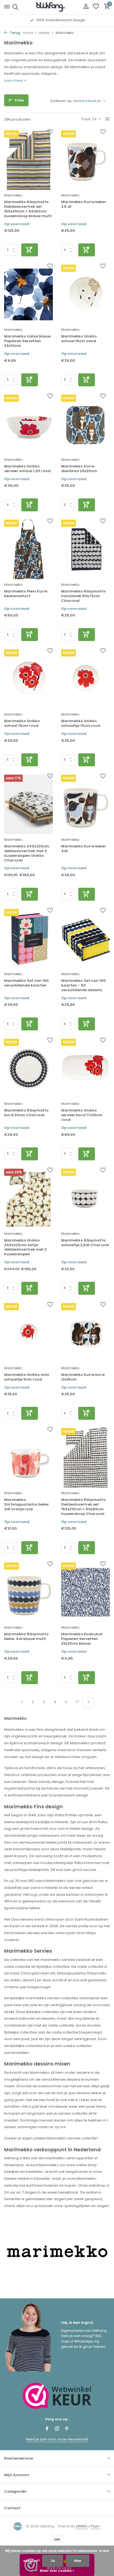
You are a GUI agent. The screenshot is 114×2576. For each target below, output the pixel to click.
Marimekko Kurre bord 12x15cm (83, 1377)
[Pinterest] (67, 2429)
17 (77, 1702)
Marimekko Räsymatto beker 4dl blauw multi (26, 1637)
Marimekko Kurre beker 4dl (84, 849)
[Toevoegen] (30, 250)
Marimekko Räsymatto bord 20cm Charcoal (26, 1113)
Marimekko (13, 195)
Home (28, 33)
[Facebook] (47, 2429)
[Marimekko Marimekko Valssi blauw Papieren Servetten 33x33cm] (28, 294)
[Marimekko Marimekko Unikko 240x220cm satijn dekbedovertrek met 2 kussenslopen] (28, 1198)
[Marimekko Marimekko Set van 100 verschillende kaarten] (28, 939)
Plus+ (96, 2526)
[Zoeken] (15, 7)
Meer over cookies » (57, 2571)
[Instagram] (57, 2429)
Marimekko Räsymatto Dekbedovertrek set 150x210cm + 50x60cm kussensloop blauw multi (28, 209)
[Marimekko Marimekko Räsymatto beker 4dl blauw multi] (28, 1592)
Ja (53, 2561)
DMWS (82, 2526)
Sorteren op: (61, 101)
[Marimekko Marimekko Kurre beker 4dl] (85, 804)
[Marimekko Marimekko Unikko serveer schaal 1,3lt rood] (28, 424)
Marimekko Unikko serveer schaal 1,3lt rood (27, 469)
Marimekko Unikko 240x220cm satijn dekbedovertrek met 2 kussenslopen (25, 1248)
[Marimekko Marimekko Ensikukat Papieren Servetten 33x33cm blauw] (85, 1592)
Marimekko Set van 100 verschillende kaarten (26, 983)
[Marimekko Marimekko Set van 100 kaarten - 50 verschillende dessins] (85, 939)
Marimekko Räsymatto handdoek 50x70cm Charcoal (83, 596)
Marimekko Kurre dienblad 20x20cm (79, 469)
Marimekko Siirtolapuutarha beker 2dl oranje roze (27, 1505)
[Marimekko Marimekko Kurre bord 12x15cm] (85, 1333)
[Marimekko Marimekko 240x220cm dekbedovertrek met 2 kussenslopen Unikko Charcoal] (28, 804)
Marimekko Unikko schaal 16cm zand (79, 339)
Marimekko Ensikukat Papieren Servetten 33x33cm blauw (82, 1639)
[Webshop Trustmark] (57, 2396)
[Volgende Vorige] (88, 1702)
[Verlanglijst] (96, 7)
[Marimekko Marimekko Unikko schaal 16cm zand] (85, 294)
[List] (107, 119)
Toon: (86, 119)
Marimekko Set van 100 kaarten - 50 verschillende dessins (83, 986)
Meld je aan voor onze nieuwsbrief (57, 2439)
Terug (15, 33)
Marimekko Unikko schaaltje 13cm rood (81, 724)
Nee (78, 2561)
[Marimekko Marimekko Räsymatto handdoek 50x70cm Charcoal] (85, 549)
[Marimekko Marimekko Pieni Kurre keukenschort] (28, 549)
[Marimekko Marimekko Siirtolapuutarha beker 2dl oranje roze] (28, 1458)
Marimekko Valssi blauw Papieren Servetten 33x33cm (28, 341)
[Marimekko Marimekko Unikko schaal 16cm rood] (28, 679)
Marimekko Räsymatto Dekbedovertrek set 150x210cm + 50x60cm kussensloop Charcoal (83, 1507)
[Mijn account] (86, 7)
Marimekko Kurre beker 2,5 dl (84, 204)
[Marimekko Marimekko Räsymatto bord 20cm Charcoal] (28, 1068)
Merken (44, 33)
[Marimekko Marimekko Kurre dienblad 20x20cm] (85, 424)
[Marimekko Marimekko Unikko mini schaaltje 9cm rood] (28, 1333)
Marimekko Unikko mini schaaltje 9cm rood (27, 1377)
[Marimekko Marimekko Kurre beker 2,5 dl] (85, 160)
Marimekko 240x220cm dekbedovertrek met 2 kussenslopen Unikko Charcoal (27, 854)
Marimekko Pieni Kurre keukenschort (26, 594)
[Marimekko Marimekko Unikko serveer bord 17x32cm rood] (85, 1068)
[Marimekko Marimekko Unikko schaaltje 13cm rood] (85, 679)
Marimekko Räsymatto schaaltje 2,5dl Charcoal (85, 1243)
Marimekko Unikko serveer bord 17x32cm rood (82, 1115)
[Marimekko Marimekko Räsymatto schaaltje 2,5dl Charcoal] (85, 1198)
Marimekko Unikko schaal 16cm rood (22, 724)
